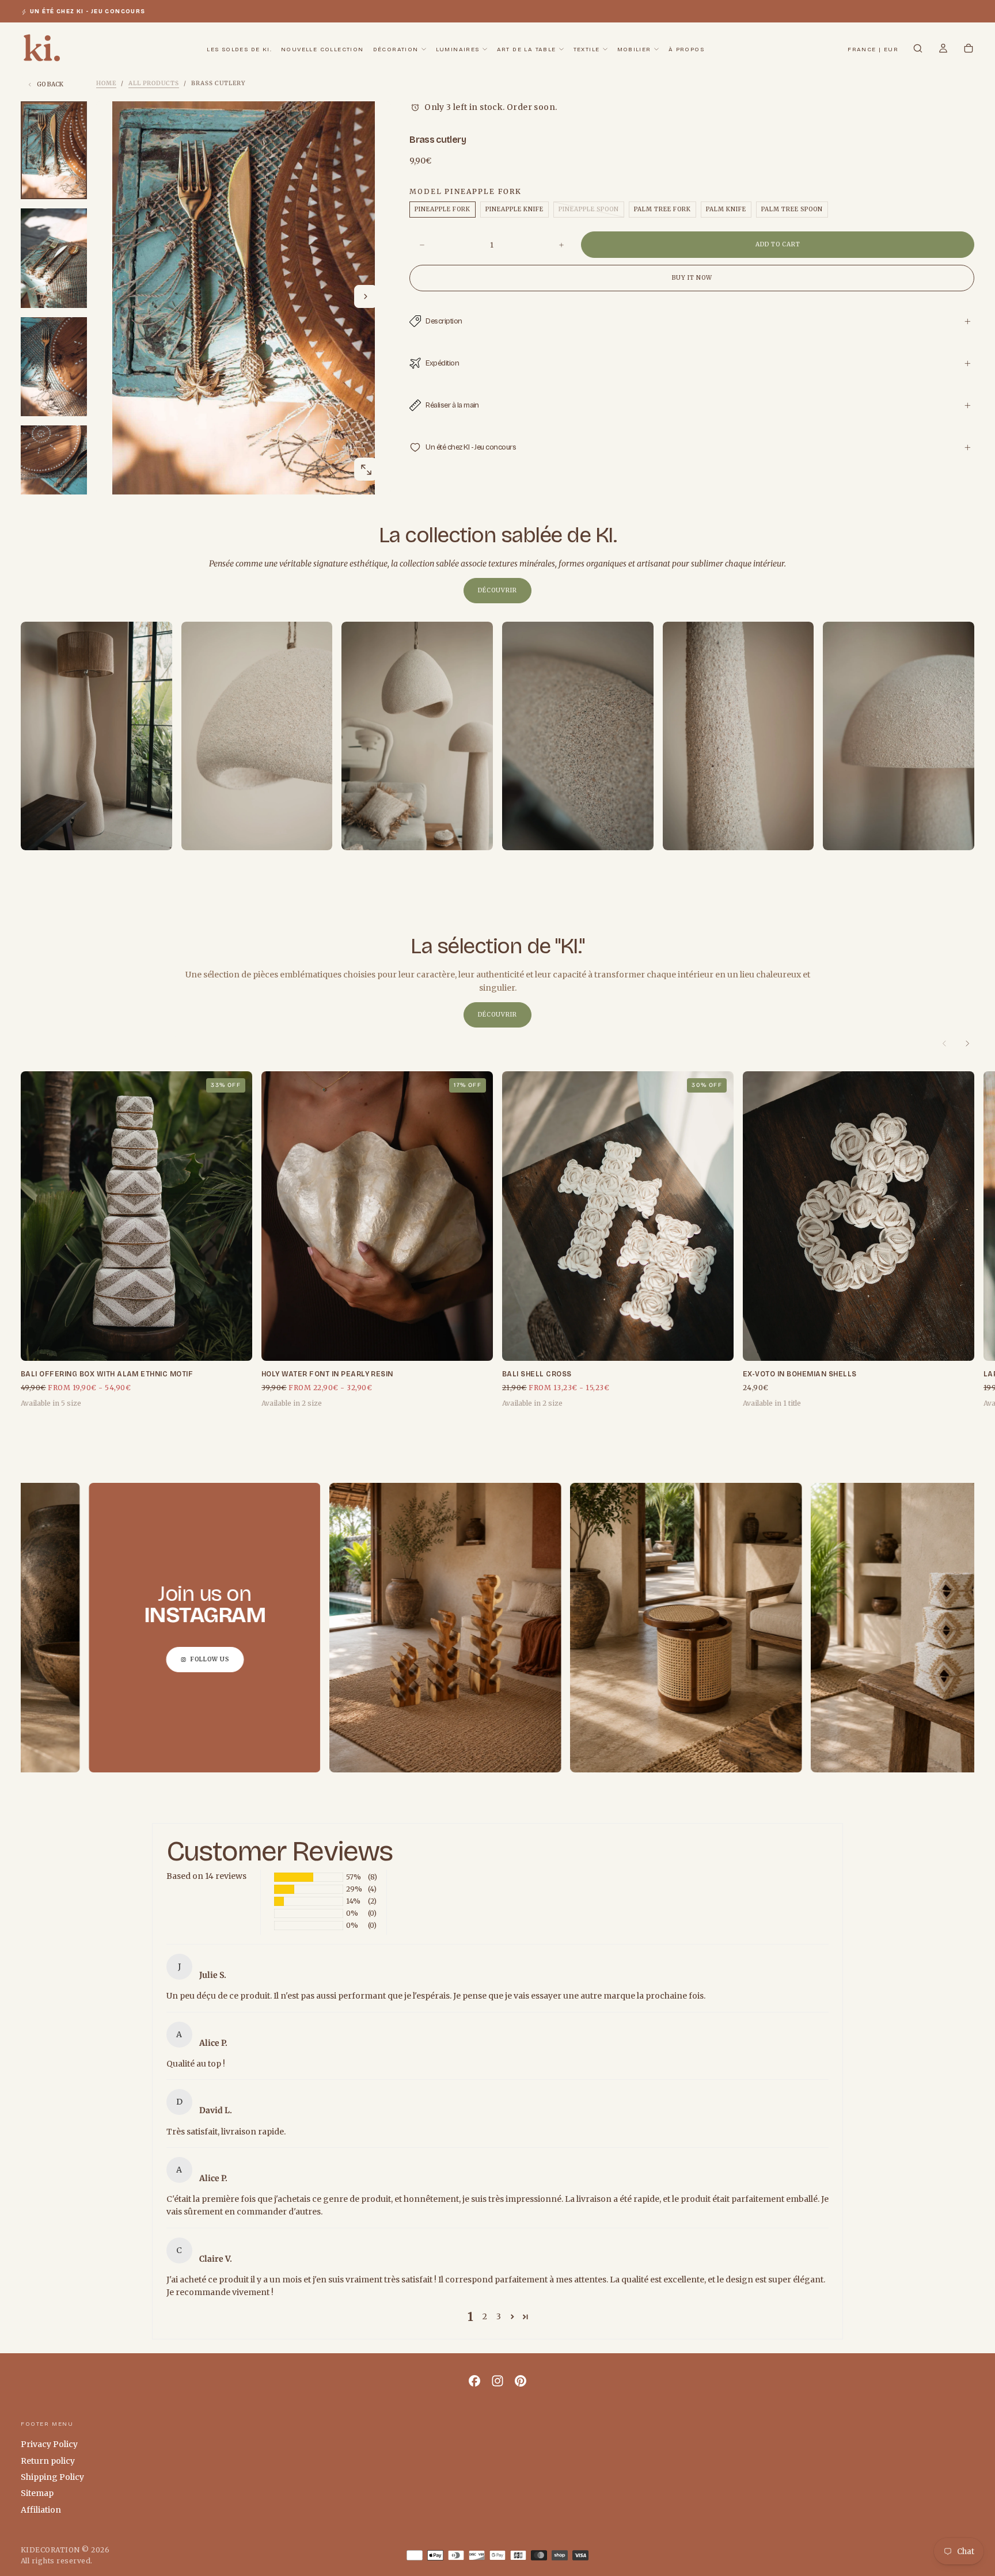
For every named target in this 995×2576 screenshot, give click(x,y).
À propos (686, 50)
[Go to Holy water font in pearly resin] (377, 1216)
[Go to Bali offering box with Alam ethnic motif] (136, 1216)
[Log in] (943, 50)
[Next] (967, 1044)
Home (106, 83)
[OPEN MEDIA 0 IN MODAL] (366, 470)
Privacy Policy (49, 2444)
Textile (587, 50)
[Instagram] (498, 2381)
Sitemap (37, 2493)
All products (154, 83)
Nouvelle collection (322, 50)
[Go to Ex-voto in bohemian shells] (859, 1216)
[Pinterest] (521, 2381)
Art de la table (527, 50)
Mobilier (634, 50)
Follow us (58, 1659)
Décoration (396, 50)
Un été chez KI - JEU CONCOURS (88, 12)
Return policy (48, 2461)
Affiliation (41, 2510)
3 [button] (499, 2316)
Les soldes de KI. (239, 50)
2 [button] (485, 2316)
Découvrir (498, 590)
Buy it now (692, 278)
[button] (873, 50)
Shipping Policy (52, 2477)
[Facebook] (474, 2381)
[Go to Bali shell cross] (618, 1216)
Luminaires (458, 50)
